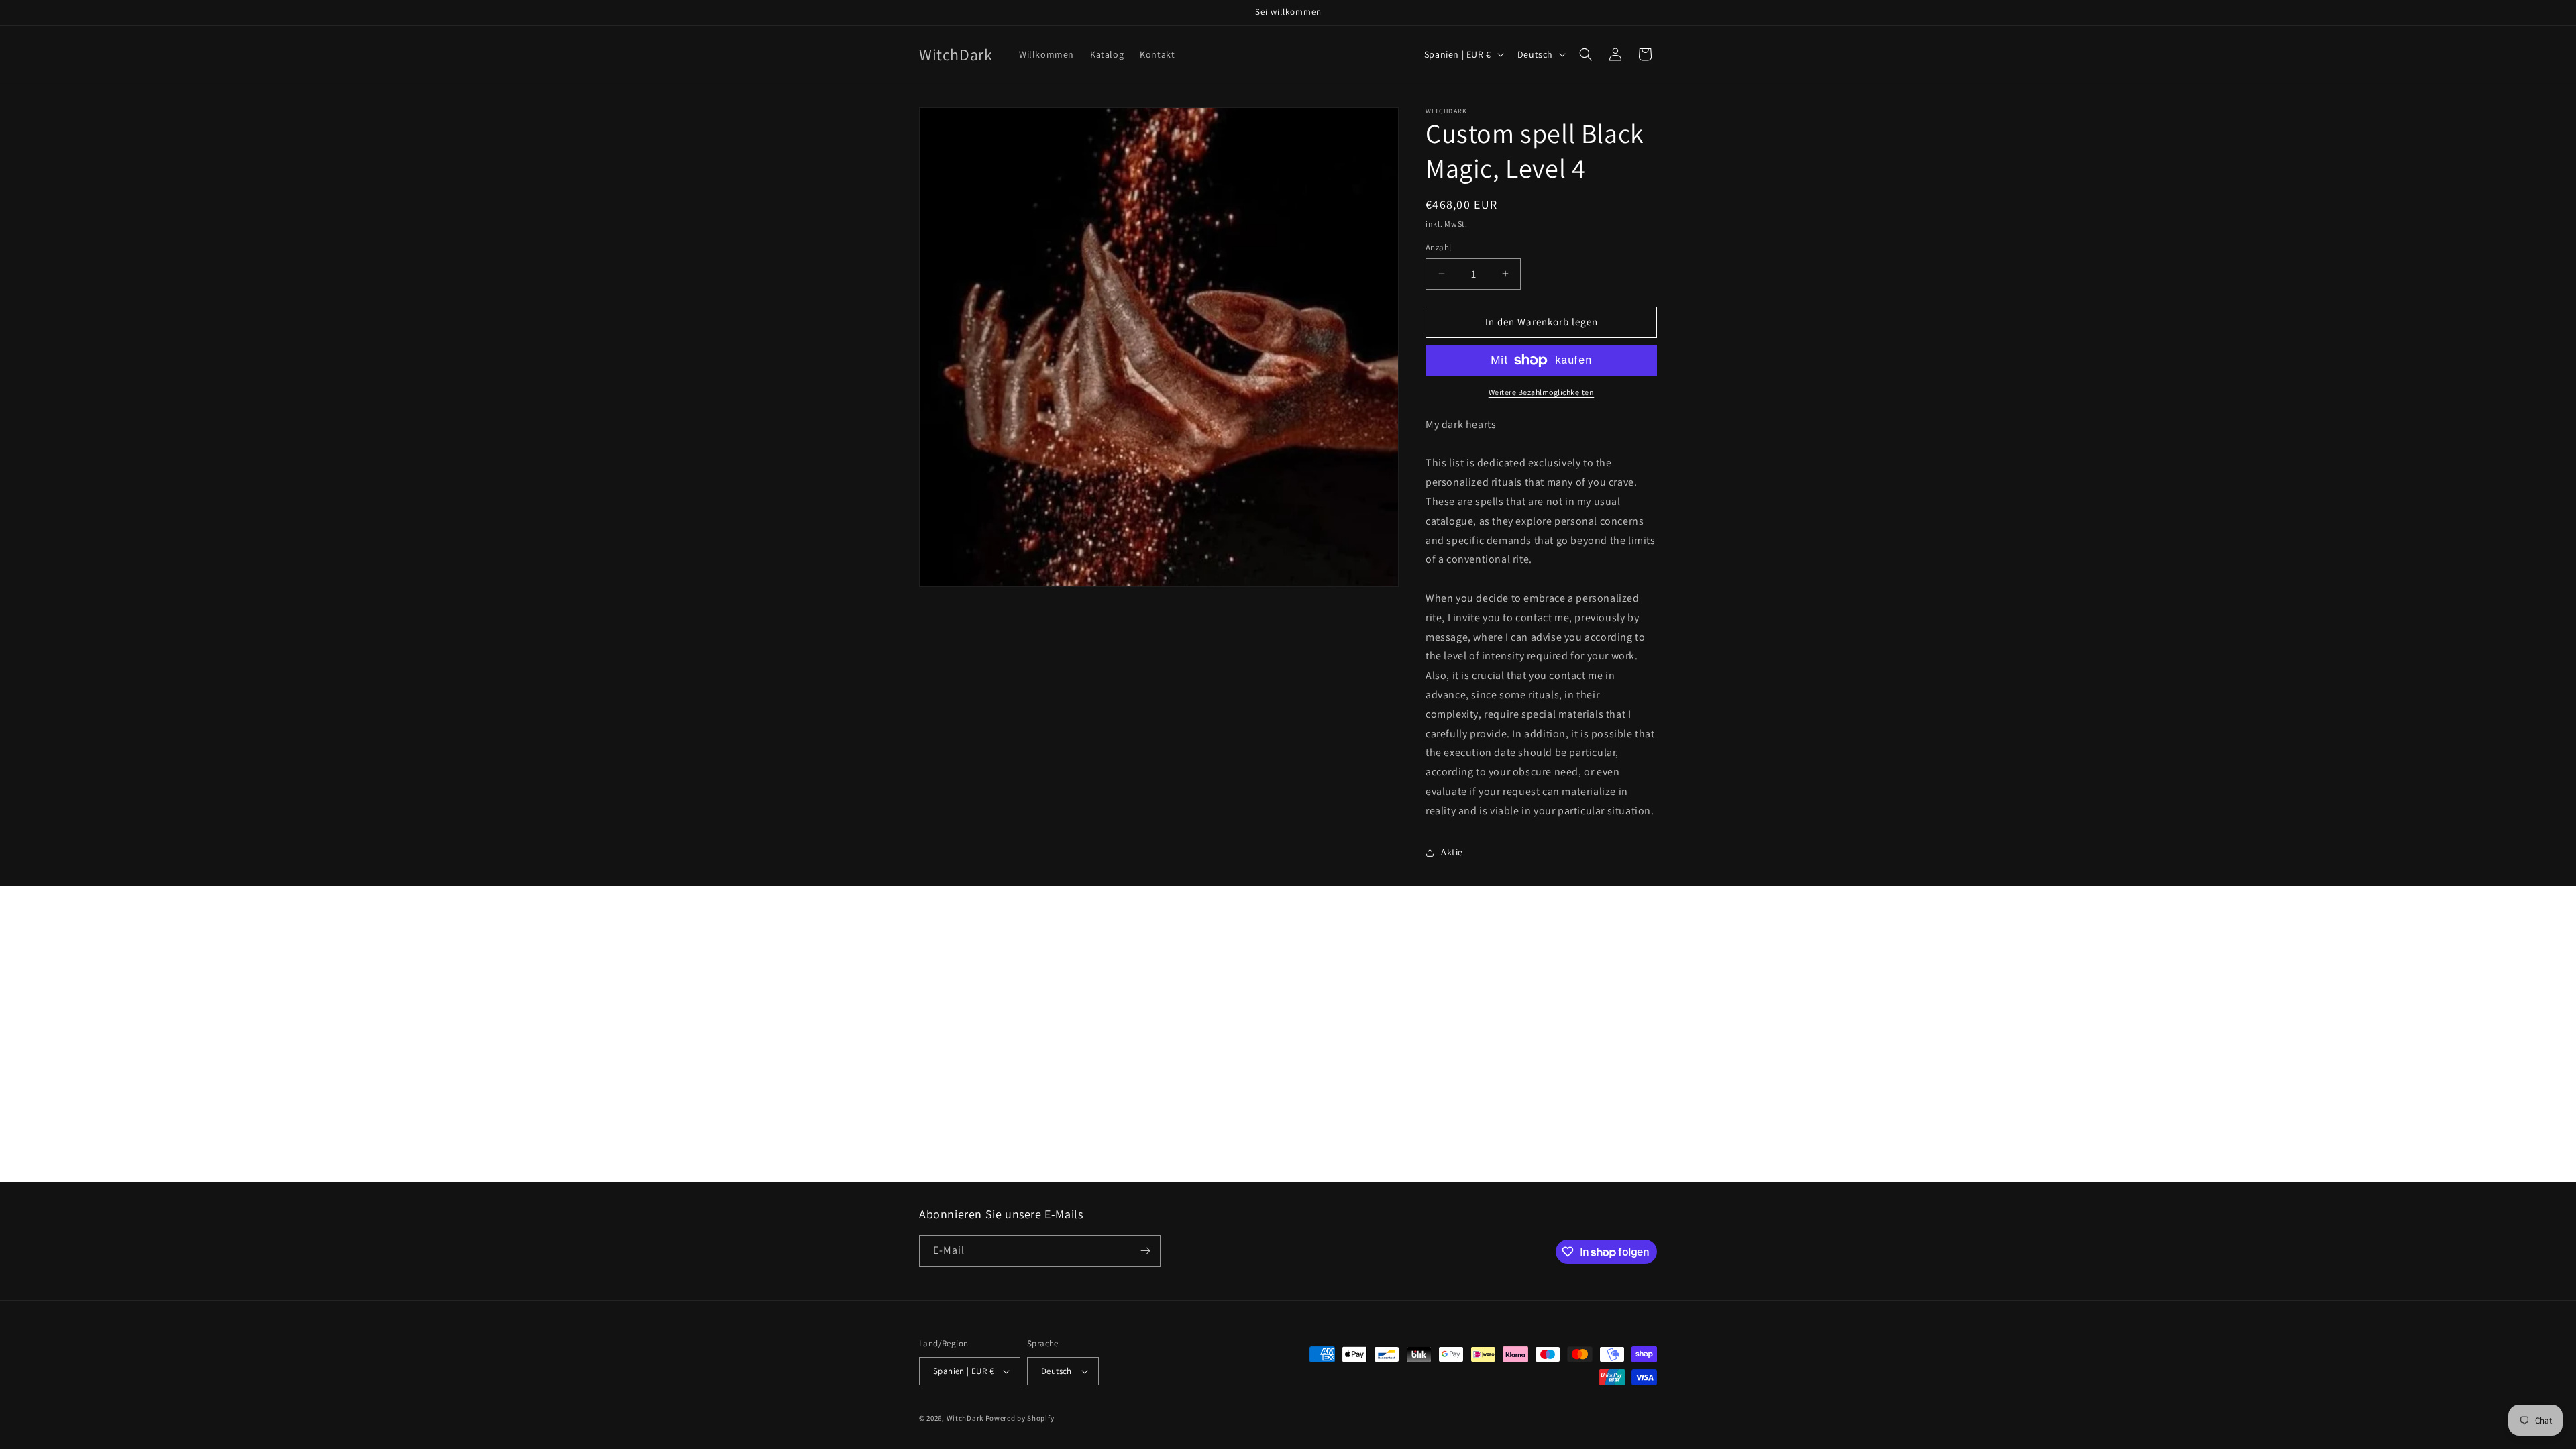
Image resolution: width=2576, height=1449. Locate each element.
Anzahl (1438, 247)
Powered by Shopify (1020, 1418)
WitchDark (965, 1418)
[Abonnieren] (1145, 1251)
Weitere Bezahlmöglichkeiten (1542, 392)
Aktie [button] (1452, 852)
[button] (1586, 54)
